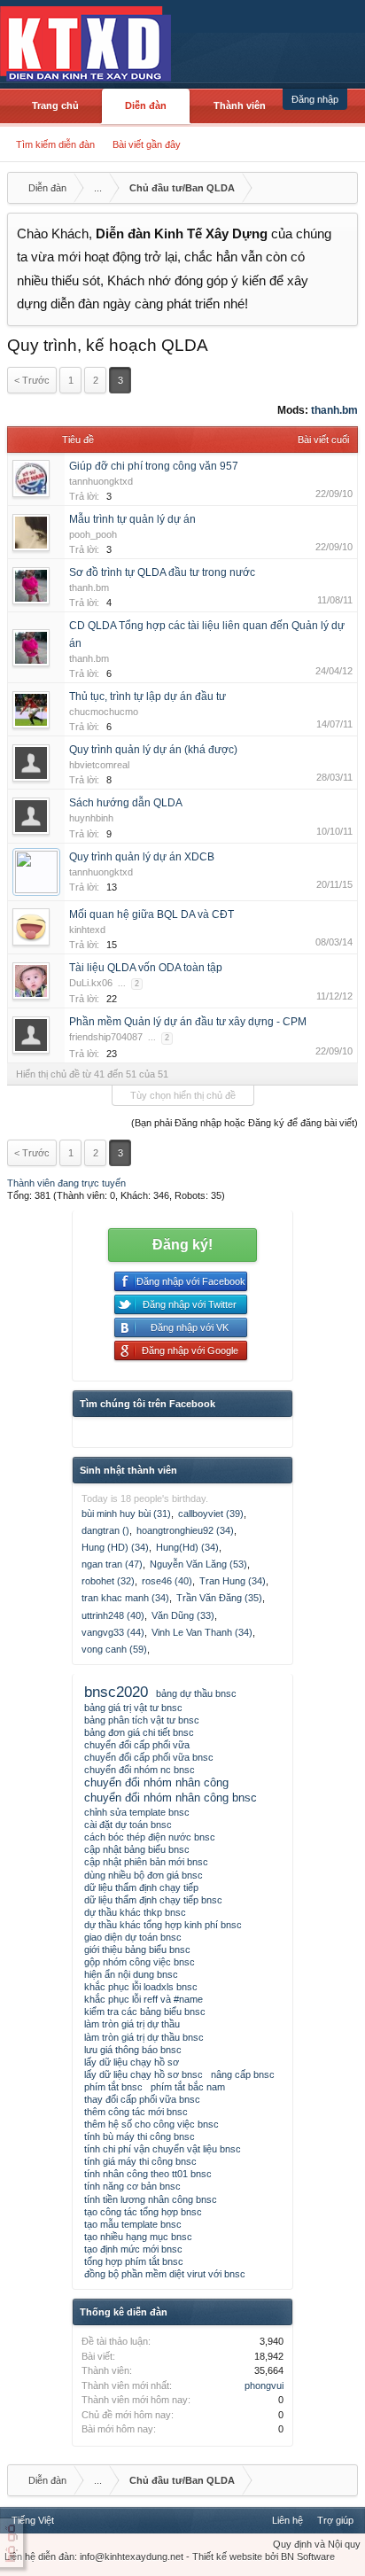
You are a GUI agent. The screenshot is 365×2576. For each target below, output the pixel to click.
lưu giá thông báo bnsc (133, 2050)
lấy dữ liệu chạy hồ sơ (132, 2062)
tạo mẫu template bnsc (133, 2224)
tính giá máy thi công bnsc (140, 2161)
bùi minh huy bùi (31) (126, 1514)
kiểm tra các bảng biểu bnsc (145, 2012)
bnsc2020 (116, 1692)
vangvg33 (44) (113, 1632)
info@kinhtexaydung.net (132, 2557)
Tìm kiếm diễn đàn (55, 144)
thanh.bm (334, 410)
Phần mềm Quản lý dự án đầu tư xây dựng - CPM (188, 1022)
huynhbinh (91, 818)
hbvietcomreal (99, 765)
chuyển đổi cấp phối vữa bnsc (149, 1757)
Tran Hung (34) (233, 1581)
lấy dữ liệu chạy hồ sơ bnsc (144, 2074)
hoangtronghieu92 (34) (185, 1530)
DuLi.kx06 (91, 983)
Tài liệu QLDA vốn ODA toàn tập (146, 968)
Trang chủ (55, 105)
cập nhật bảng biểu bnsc (137, 1849)
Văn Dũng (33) (183, 1615)
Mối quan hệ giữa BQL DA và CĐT (151, 914)
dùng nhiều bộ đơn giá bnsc (144, 1875)
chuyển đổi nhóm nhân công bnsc (171, 1798)
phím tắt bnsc (113, 2087)
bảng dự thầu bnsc (196, 1693)
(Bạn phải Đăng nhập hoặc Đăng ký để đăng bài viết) (245, 1123)
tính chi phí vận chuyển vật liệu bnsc (163, 2149)
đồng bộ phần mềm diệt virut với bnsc (165, 2274)
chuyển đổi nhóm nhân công (156, 1782)
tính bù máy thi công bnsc (140, 2136)
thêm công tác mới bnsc (136, 2112)
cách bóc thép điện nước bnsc (150, 1837)
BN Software (308, 2557)
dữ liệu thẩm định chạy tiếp (141, 1887)
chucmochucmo (104, 712)
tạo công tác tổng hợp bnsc (143, 2212)
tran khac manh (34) (125, 1598)
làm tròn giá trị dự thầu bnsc (144, 2037)
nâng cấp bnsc (243, 2074)
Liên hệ (287, 2520)
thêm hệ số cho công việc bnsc (151, 2124)
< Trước (32, 380)
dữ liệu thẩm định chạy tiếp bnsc (153, 1900)
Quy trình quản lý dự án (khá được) (153, 750)
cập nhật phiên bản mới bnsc (146, 1862)
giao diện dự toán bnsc (133, 1937)
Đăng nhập (315, 99)
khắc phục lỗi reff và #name (144, 1999)
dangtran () (105, 1530)
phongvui (264, 2385)
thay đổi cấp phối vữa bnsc (142, 2099)
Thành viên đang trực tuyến (66, 1183)
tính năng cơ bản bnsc (132, 2186)
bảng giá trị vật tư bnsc (133, 1708)
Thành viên (240, 105)
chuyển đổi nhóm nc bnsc (140, 1770)
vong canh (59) (114, 1649)
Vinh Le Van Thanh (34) (202, 1632)
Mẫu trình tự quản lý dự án (132, 519)
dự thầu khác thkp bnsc (135, 1912)
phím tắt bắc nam (188, 2087)
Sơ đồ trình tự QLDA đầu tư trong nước (162, 572)
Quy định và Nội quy (317, 2544)
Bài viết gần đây (147, 144)
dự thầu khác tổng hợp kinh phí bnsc (163, 1925)
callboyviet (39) (211, 1514)
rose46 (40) (167, 1581)
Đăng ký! (182, 1245)
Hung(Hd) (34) (187, 1547)
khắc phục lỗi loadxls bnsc (141, 1987)
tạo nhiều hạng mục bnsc (138, 2237)
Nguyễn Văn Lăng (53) (198, 1564)
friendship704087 (106, 1037)
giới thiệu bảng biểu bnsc (137, 1950)
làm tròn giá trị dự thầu (132, 2024)
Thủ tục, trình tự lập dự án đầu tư (148, 697)
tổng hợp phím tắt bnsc (134, 2261)
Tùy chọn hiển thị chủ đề (183, 1095)
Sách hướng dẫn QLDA (126, 803)
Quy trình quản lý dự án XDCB (142, 857)
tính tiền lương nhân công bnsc (151, 2199)
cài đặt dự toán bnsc (128, 1825)
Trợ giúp (335, 2520)
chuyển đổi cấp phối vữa (137, 1745)
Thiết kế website (227, 2557)
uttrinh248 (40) (113, 1615)
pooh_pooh (93, 534)
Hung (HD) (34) (115, 1547)
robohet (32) (108, 1581)
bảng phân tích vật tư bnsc (142, 1720)
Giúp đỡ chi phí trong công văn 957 (154, 466)
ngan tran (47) (112, 1564)
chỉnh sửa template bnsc (137, 1812)
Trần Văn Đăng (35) (219, 1598)
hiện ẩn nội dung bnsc (131, 1974)
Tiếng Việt (33, 2520)
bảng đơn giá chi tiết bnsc (139, 1732)
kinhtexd (87, 930)
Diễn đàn (146, 105)
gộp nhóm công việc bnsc (140, 1962)
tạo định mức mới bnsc (133, 2249)
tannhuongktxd (101, 481)
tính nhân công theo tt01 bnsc (148, 2174)
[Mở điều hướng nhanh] (342, 188)
